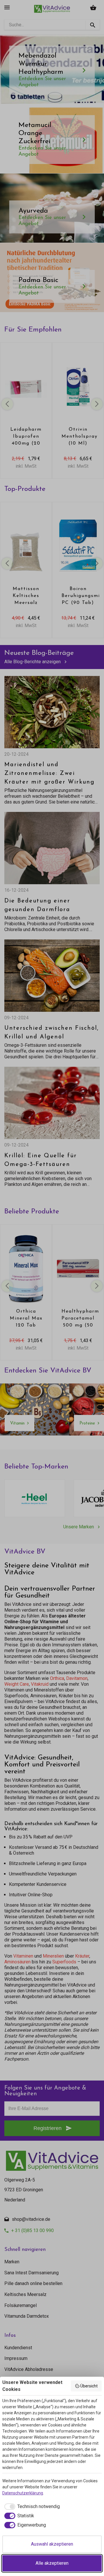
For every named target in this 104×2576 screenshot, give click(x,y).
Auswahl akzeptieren (52, 2544)
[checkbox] (31, 2507)
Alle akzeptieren (52, 2563)
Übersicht (89, 2386)
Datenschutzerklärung (23, 2493)
